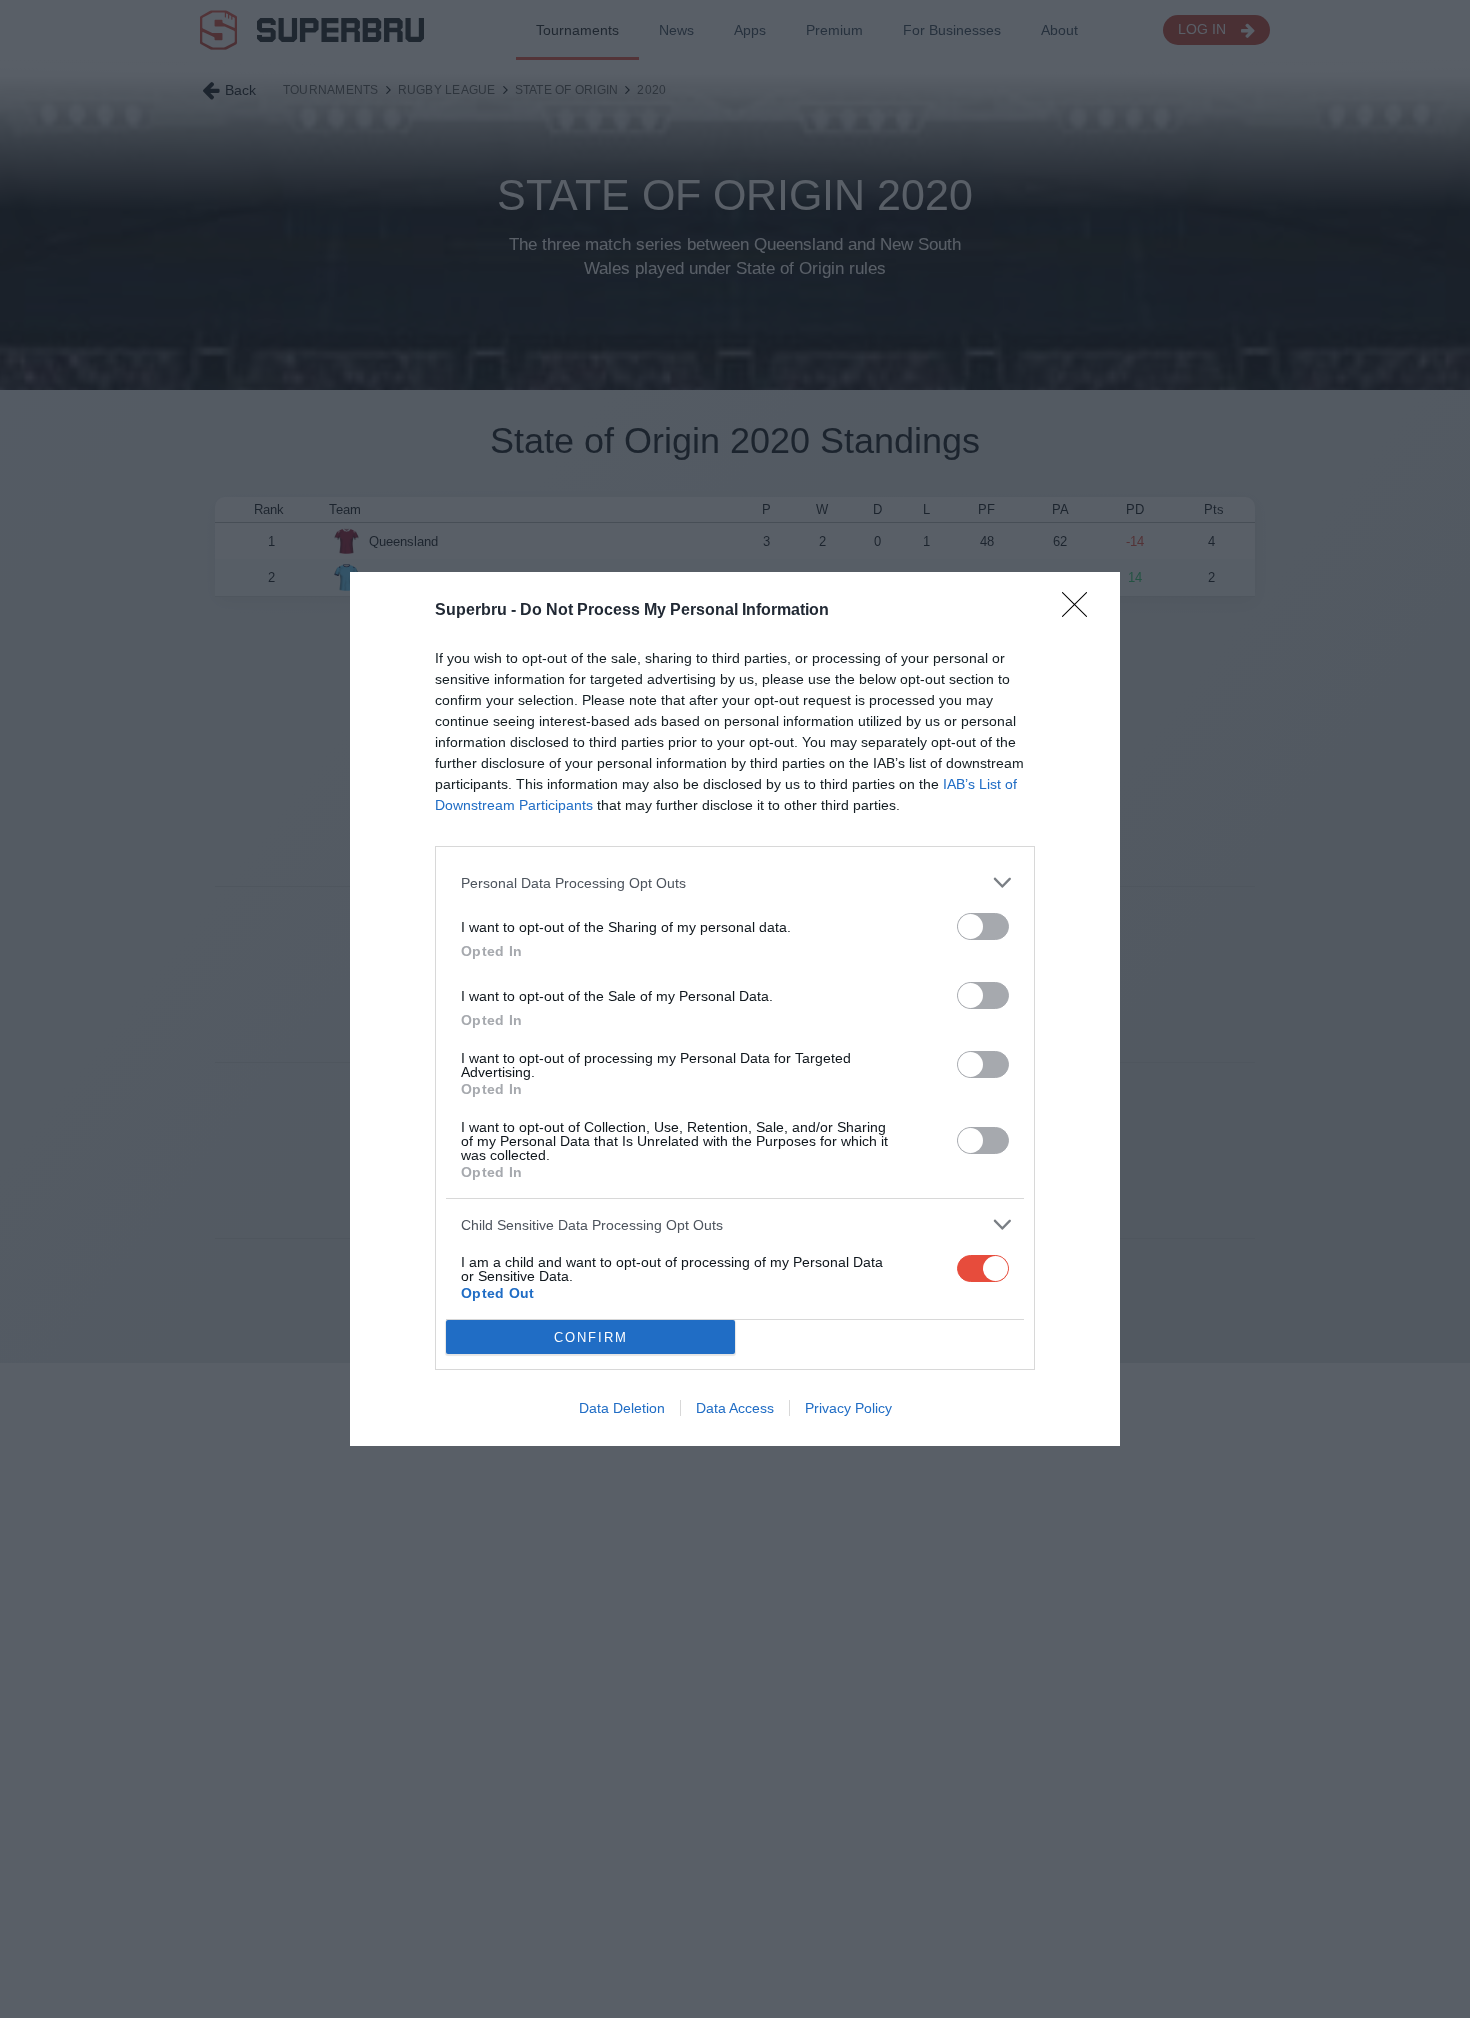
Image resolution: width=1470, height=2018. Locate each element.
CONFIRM (591, 1337)
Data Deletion (622, 1408)
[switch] (983, 926)
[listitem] (735, 882)
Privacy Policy (848, 1408)
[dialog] (735, 1009)
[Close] (1081, 611)
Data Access (735, 1408)
